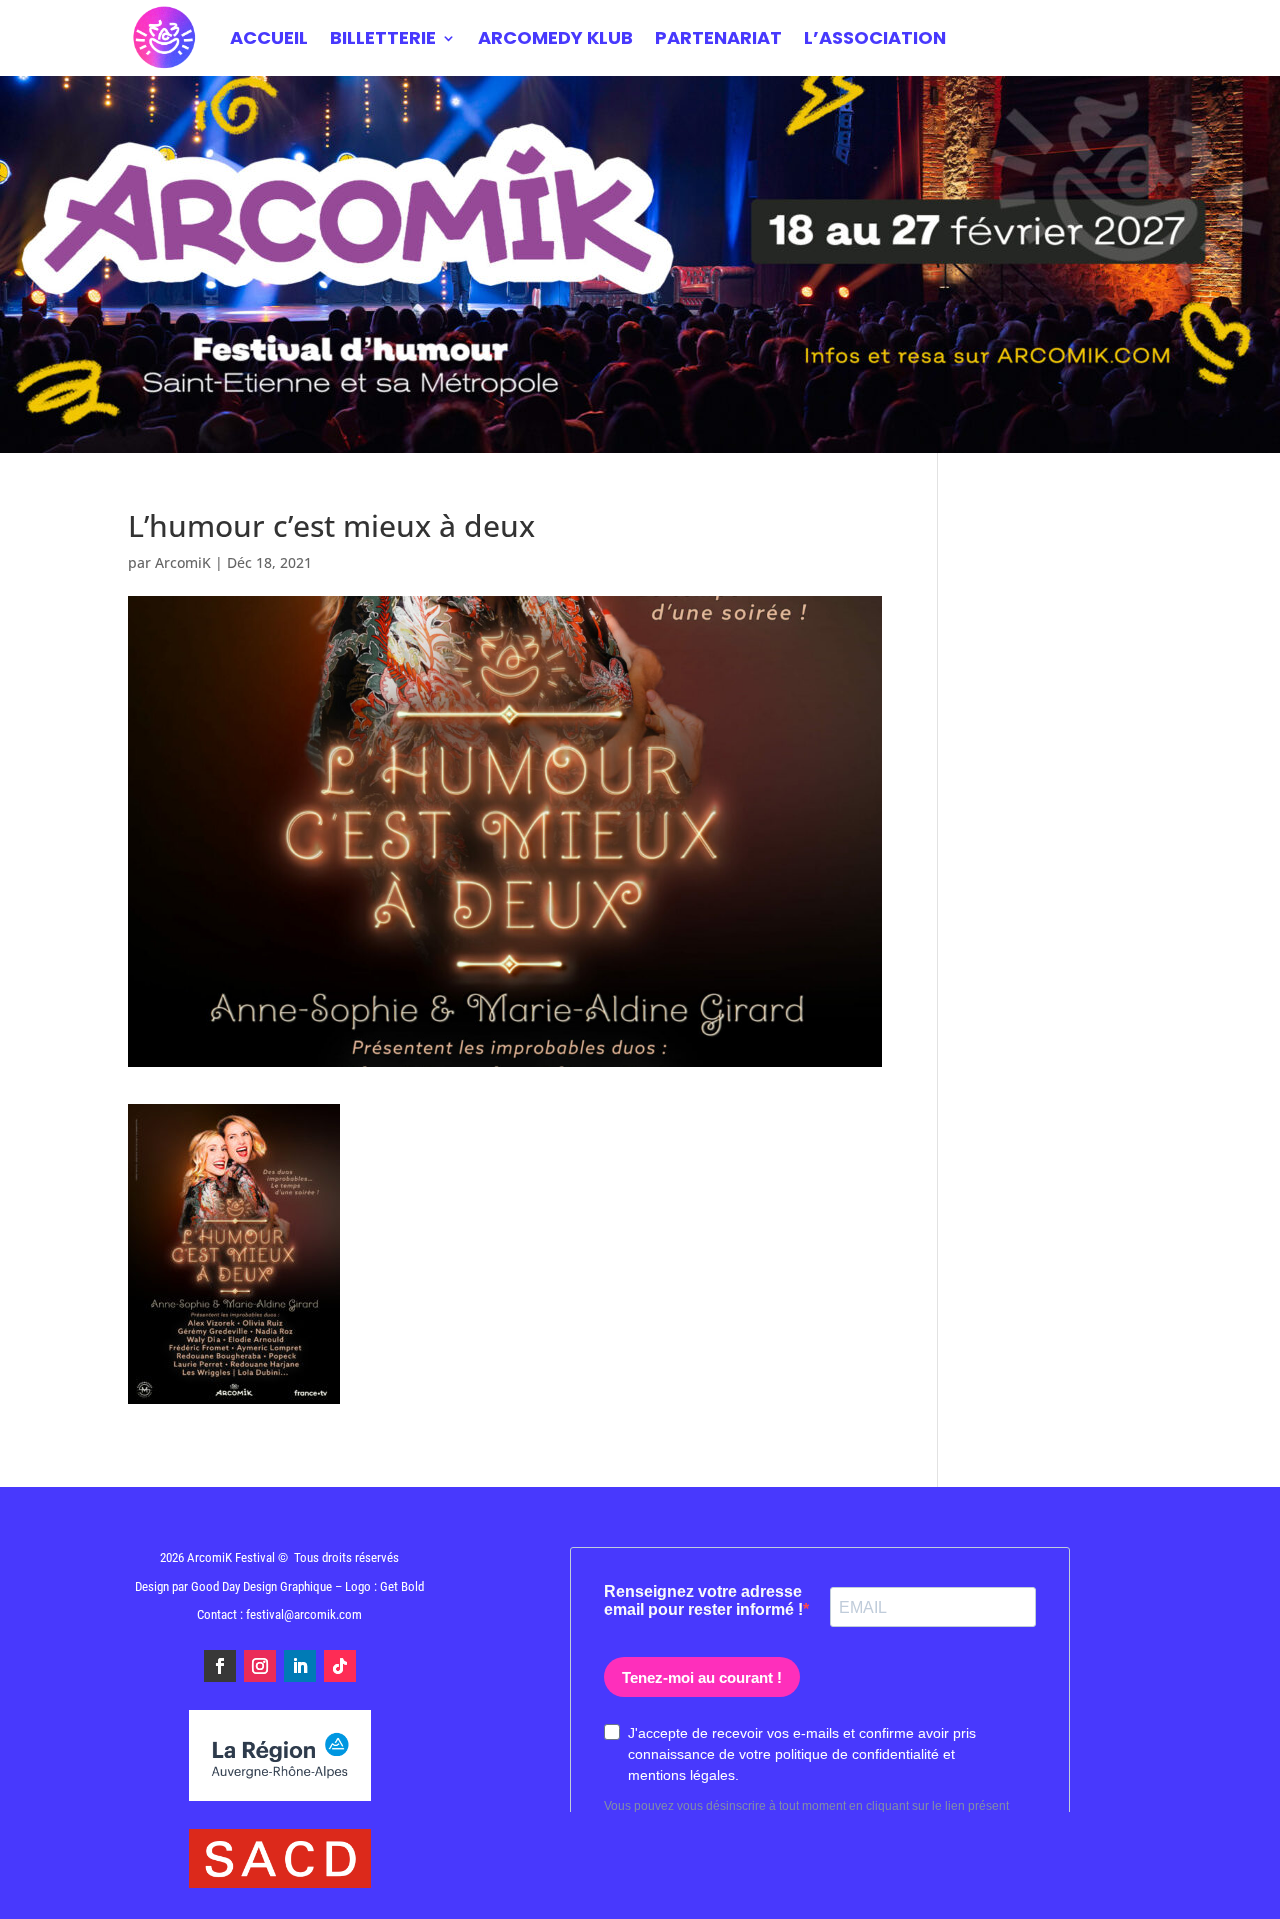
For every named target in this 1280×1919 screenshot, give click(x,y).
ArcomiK (183, 562)
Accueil (269, 37)
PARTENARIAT (718, 37)
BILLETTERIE (383, 37)
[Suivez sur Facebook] (220, 1666)
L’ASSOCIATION (875, 37)
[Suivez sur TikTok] (340, 1666)
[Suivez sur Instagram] (260, 1666)
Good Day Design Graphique (261, 1586)
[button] (1237, 1891)
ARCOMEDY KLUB (555, 37)
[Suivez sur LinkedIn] (300, 1666)
